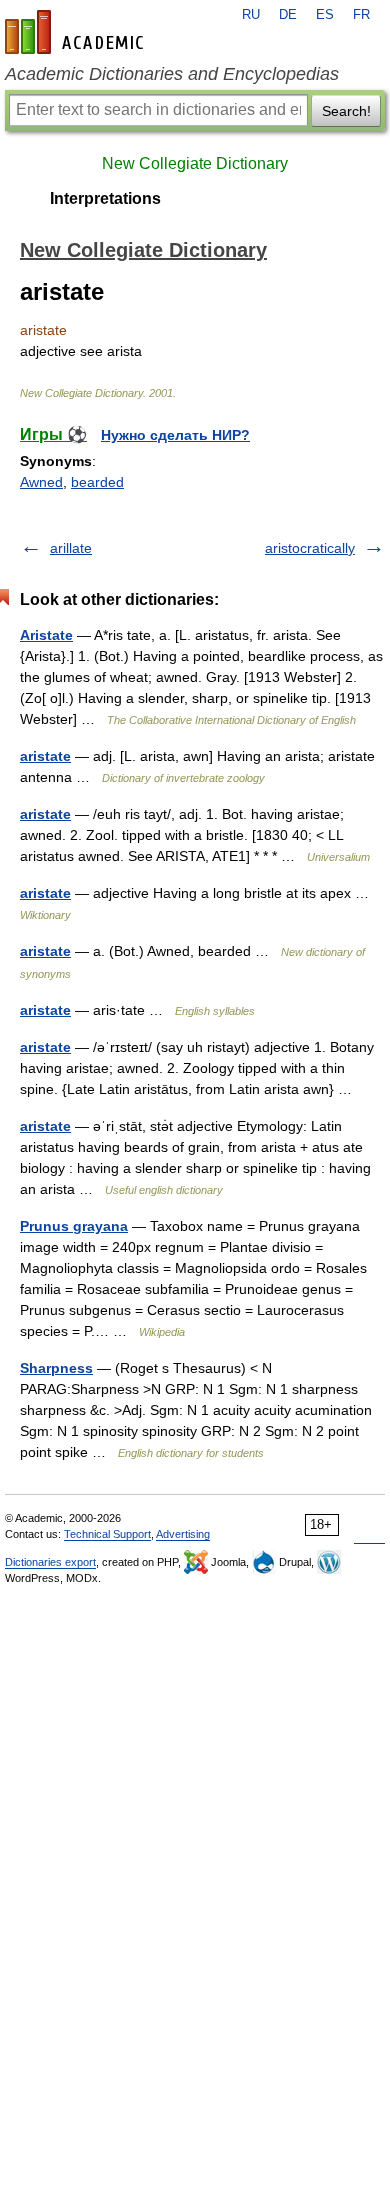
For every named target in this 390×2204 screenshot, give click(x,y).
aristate (45, 756)
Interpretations (105, 198)
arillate (71, 548)
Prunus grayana (74, 1226)
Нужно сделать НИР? (175, 435)
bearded (97, 482)
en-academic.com (77, 32)
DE (288, 15)
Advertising (183, 1534)
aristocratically (310, 548)
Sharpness (56, 1368)
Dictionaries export (50, 1562)
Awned (41, 482)
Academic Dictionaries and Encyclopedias (172, 74)
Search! (346, 111)
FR (361, 15)
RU (251, 15)
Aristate (46, 635)
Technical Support (107, 1534)
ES (325, 15)
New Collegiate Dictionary (195, 163)
